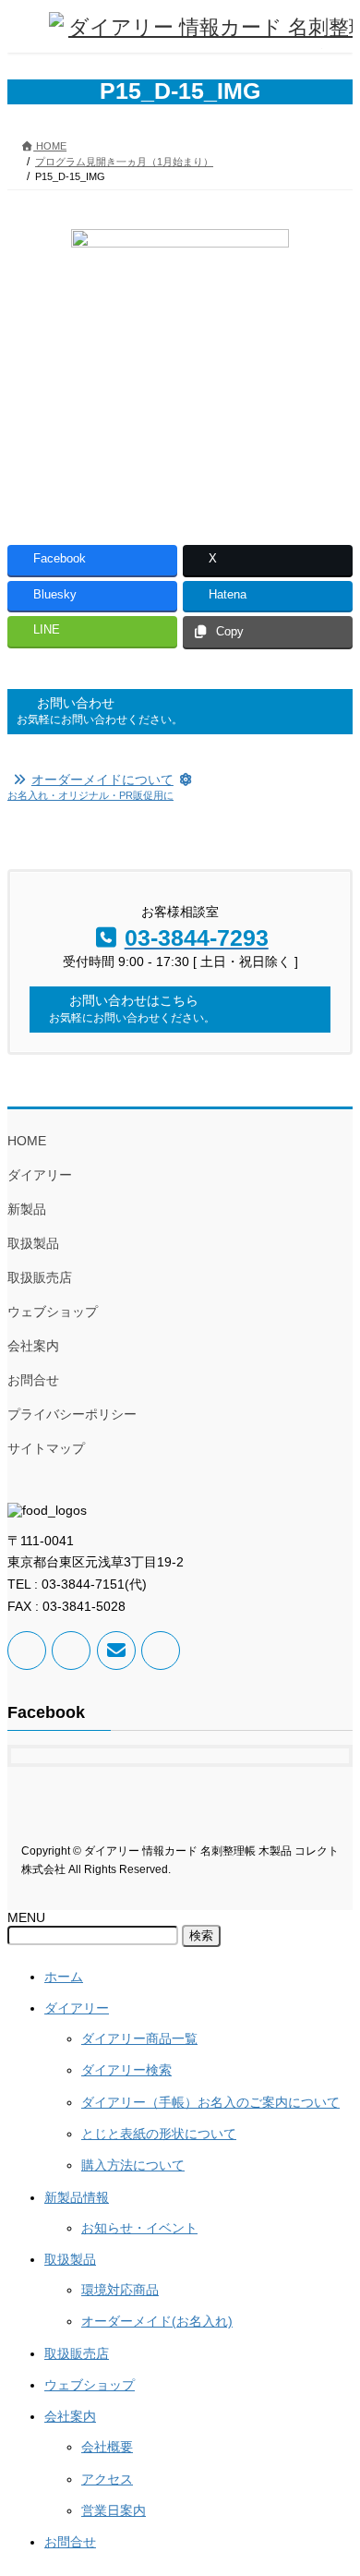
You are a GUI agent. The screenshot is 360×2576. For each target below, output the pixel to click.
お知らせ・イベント (139, 2228)
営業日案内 (114, 2510)
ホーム (64, 1977)
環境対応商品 (120, 2290)
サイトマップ (46, 1448)
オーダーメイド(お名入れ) (157, 2321)
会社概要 (107, 2447)
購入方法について (133, 2165)
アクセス (107, 2479)
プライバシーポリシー (72, 1414)
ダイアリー (40, 1175)
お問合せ (33, 1380)
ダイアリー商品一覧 (139, 2038)
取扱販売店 (40, 1277)
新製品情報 (77, 2197)
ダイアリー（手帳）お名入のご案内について (210, 2102)
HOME (27, 1141)
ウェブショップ (53, 1312)
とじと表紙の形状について (159, 2134)
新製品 (27, 1209)
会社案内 (33, 1346)
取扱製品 (33, 1243)
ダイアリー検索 (126, 2070)
